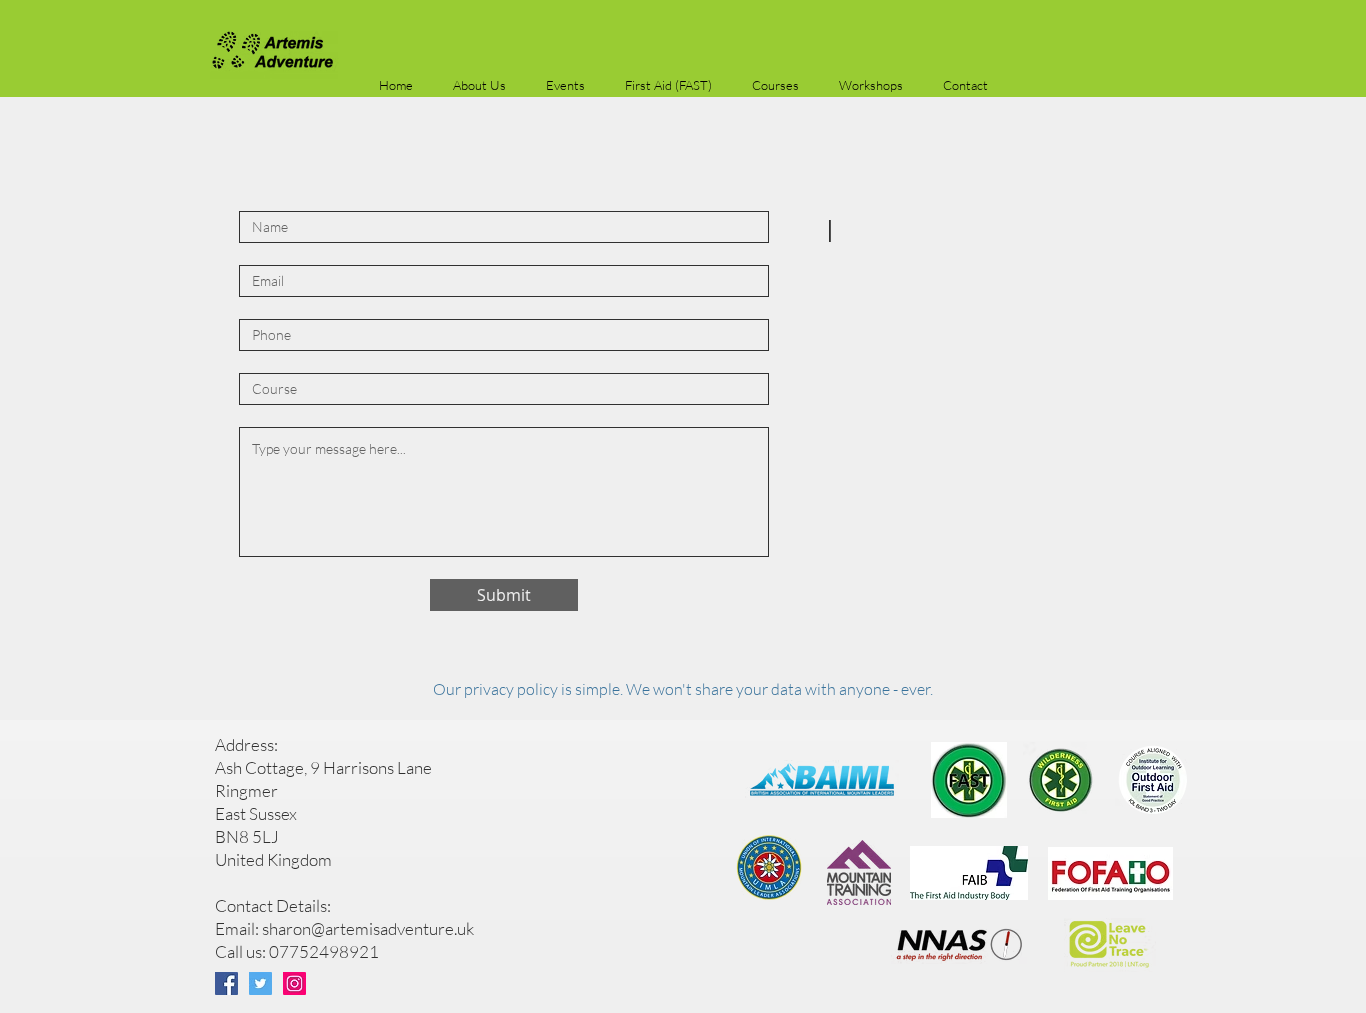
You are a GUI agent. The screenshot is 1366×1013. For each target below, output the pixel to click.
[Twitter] (260, 983)
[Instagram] (294, 983)
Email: (238, 928)
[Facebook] (226, 983)
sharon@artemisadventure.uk (368, 928)
